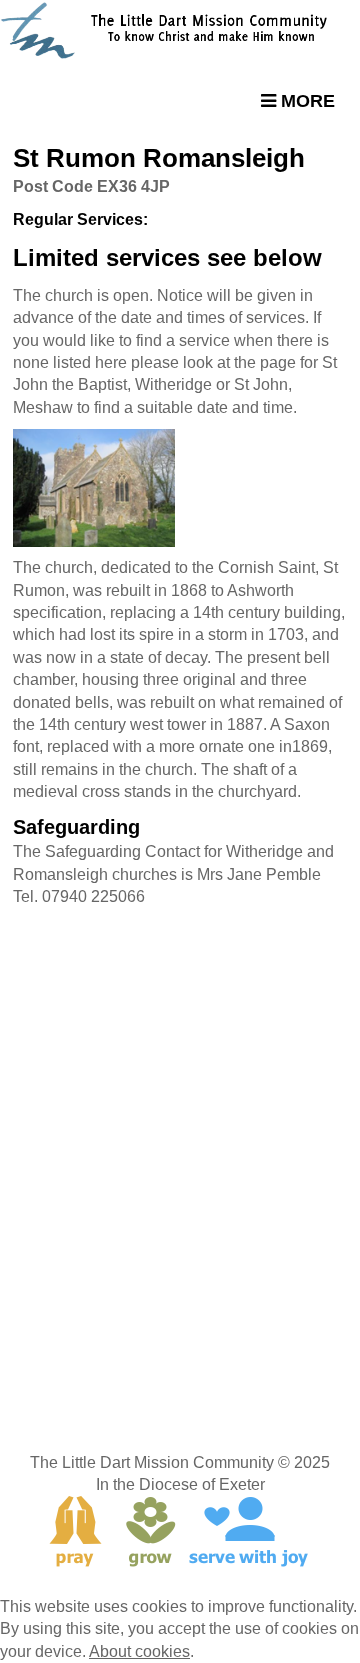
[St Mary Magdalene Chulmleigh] (180, 488)
